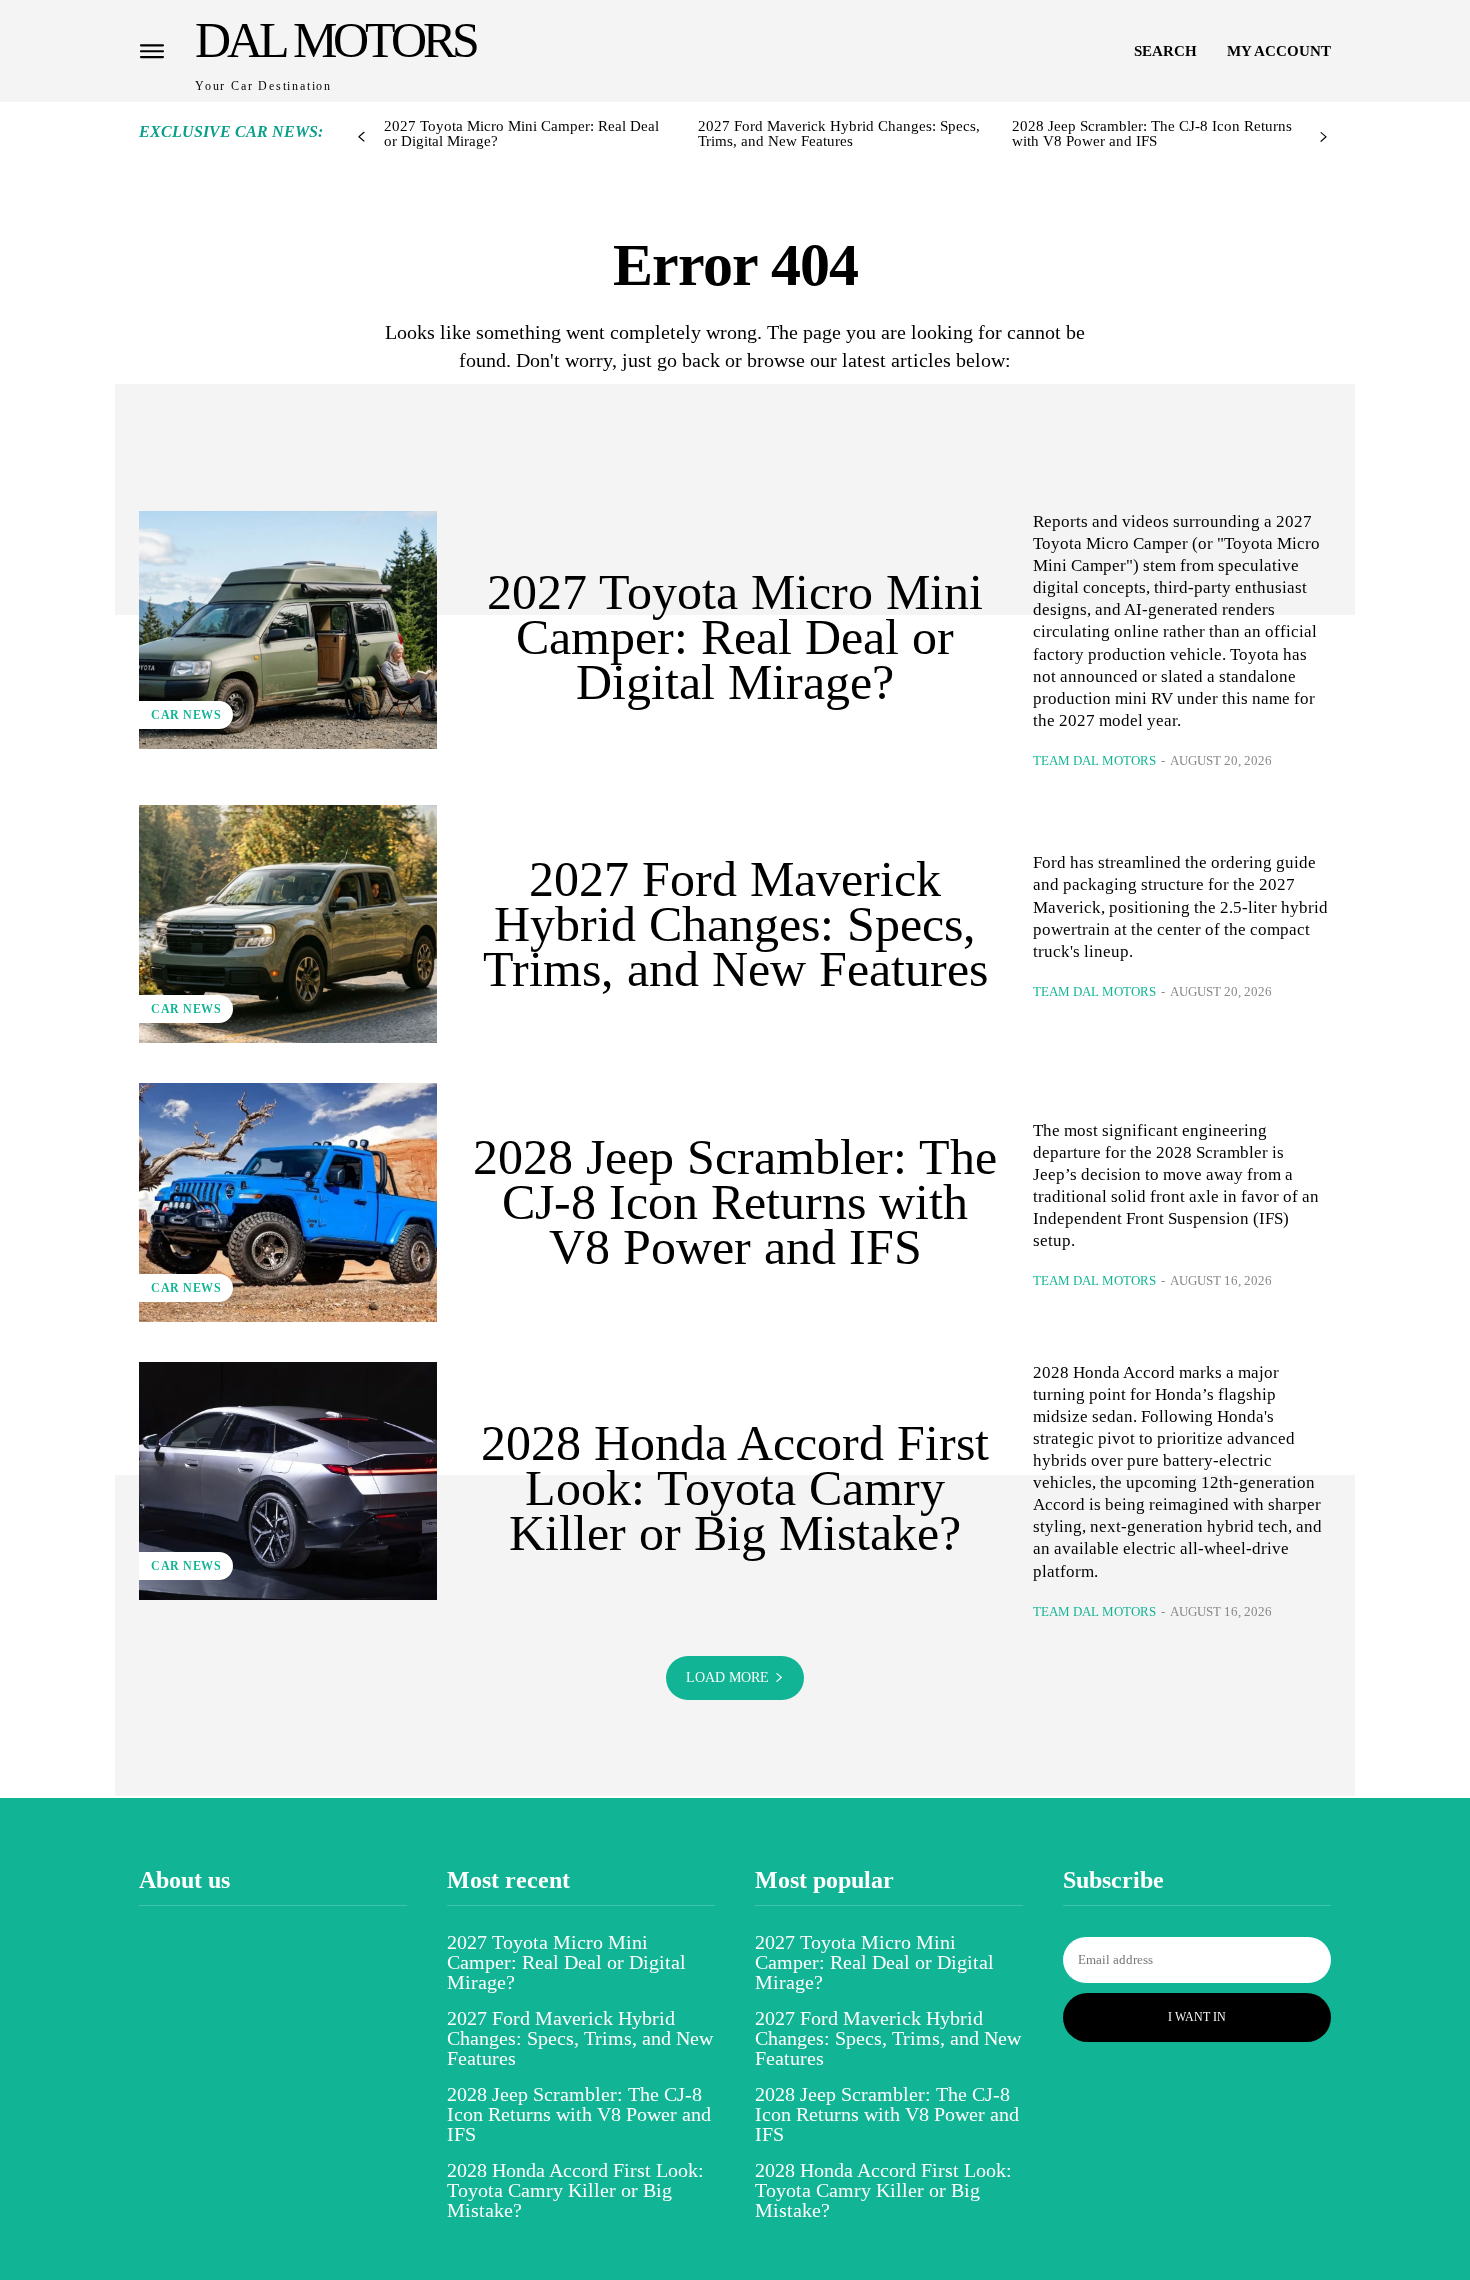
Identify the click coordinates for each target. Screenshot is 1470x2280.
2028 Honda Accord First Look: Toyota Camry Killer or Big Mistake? (735, 1488)
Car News (186, 715)
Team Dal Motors (1094, 760)
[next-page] (1323, 137)
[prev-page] (361, 137)
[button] (1165, 51)
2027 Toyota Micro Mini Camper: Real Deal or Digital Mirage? (521, 133)
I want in (1197, 2017)
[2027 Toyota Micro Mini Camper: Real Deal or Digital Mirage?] (288, 630)
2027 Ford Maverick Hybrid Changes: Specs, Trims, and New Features (839, 133)
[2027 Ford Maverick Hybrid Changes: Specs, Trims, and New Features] (288, 924)
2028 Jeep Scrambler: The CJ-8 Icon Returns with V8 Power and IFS (1152, 133)
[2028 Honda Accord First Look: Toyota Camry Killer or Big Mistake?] (288, 1481)
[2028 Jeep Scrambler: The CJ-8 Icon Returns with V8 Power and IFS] (288, 1202)
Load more (727, 1677)
